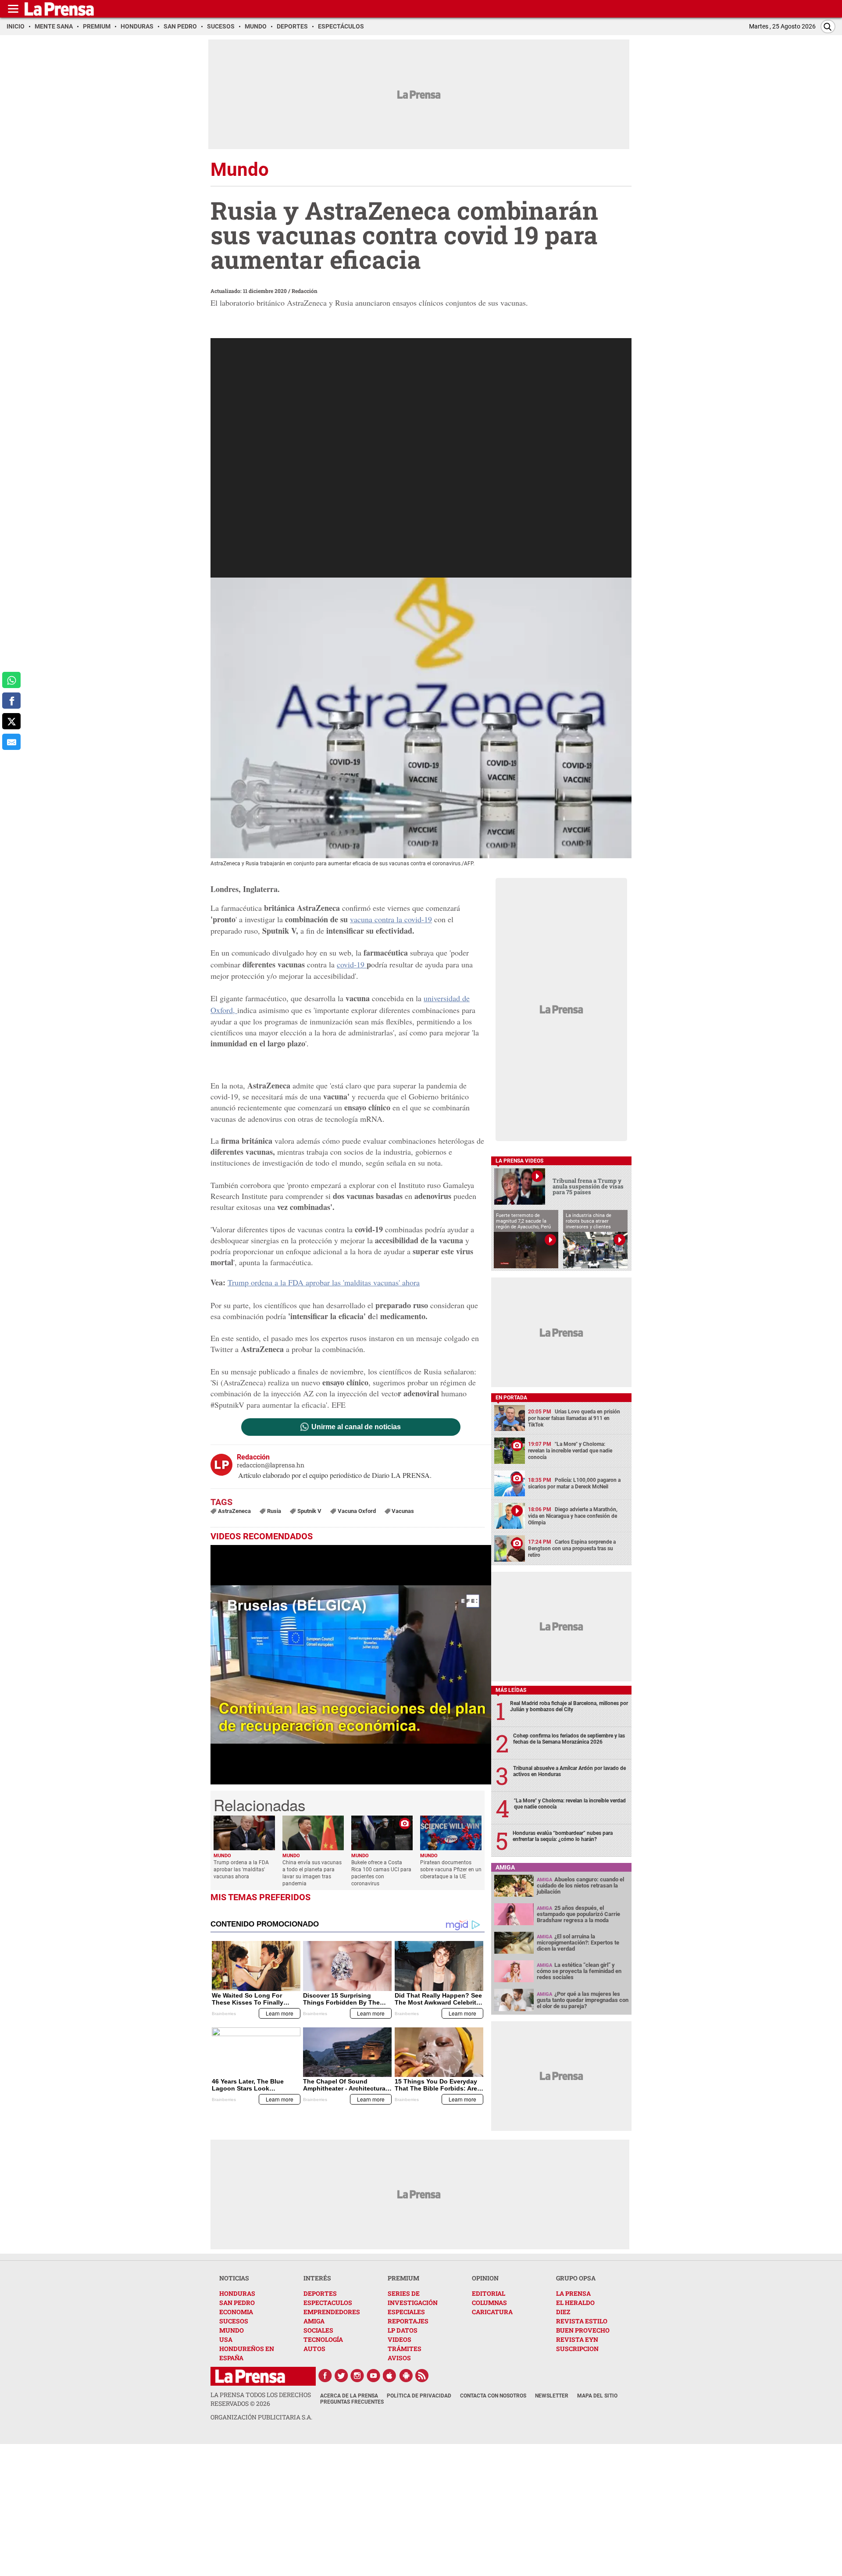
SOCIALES (318, 2330)
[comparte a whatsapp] (11, 680)
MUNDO (232, 2330)
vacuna (361, 919)
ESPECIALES (406, 2312)
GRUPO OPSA (576, 2278)
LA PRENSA (573, 2293)
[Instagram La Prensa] (357, 2376)
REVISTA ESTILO (582, 2321)
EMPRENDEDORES (332, 2312)
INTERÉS (317, 2278)
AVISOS (399, 2358)
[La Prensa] (250, 2376)
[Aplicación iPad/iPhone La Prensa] (390, 2376)
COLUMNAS (489, 2303)
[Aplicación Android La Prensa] (406, 2376)
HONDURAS (237, 2293)
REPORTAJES (408, 2321)
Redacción (305, 291)
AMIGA (314, 2321)
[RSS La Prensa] (422, 2376)
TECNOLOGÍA (323, 2339)
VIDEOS (400, 2339)
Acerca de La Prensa (349, 2396)
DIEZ (563, 2312)
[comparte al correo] (11, 742)
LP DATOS (403, 2330)
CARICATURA (492, 2312)
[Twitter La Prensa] (341, 2376)
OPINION (485, 2278)
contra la (402, 919)
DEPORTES (320, 2293)
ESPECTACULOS (328, 2303)
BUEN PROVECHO (583, 2330)
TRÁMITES (405, 2349)
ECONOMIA (236, 2312)
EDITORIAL (489, 2293)
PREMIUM (403, 2278)
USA (226, 2339)
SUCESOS (234, 2321)
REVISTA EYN (577, 2339)
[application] (351, 1665)
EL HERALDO (575, 2303)
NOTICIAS (234, 2278)
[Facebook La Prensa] (325, 2376)
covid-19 (352, 964)
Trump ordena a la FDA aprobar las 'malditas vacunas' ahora (324, 1282)
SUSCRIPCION (577, 2349)
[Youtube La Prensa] (374, 2376)
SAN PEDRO (237, 2303)
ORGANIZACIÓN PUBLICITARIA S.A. (261, 2417)
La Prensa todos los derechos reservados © (261, 2399)
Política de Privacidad (419, 2396)
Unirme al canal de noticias (356, 1427)
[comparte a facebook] (11, 701)
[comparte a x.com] (11, 721)
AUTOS (314, 2349)
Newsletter (552, 2396)
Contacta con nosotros (493, 2396)
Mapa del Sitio (597, 2396)
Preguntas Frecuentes (352, 2402)
